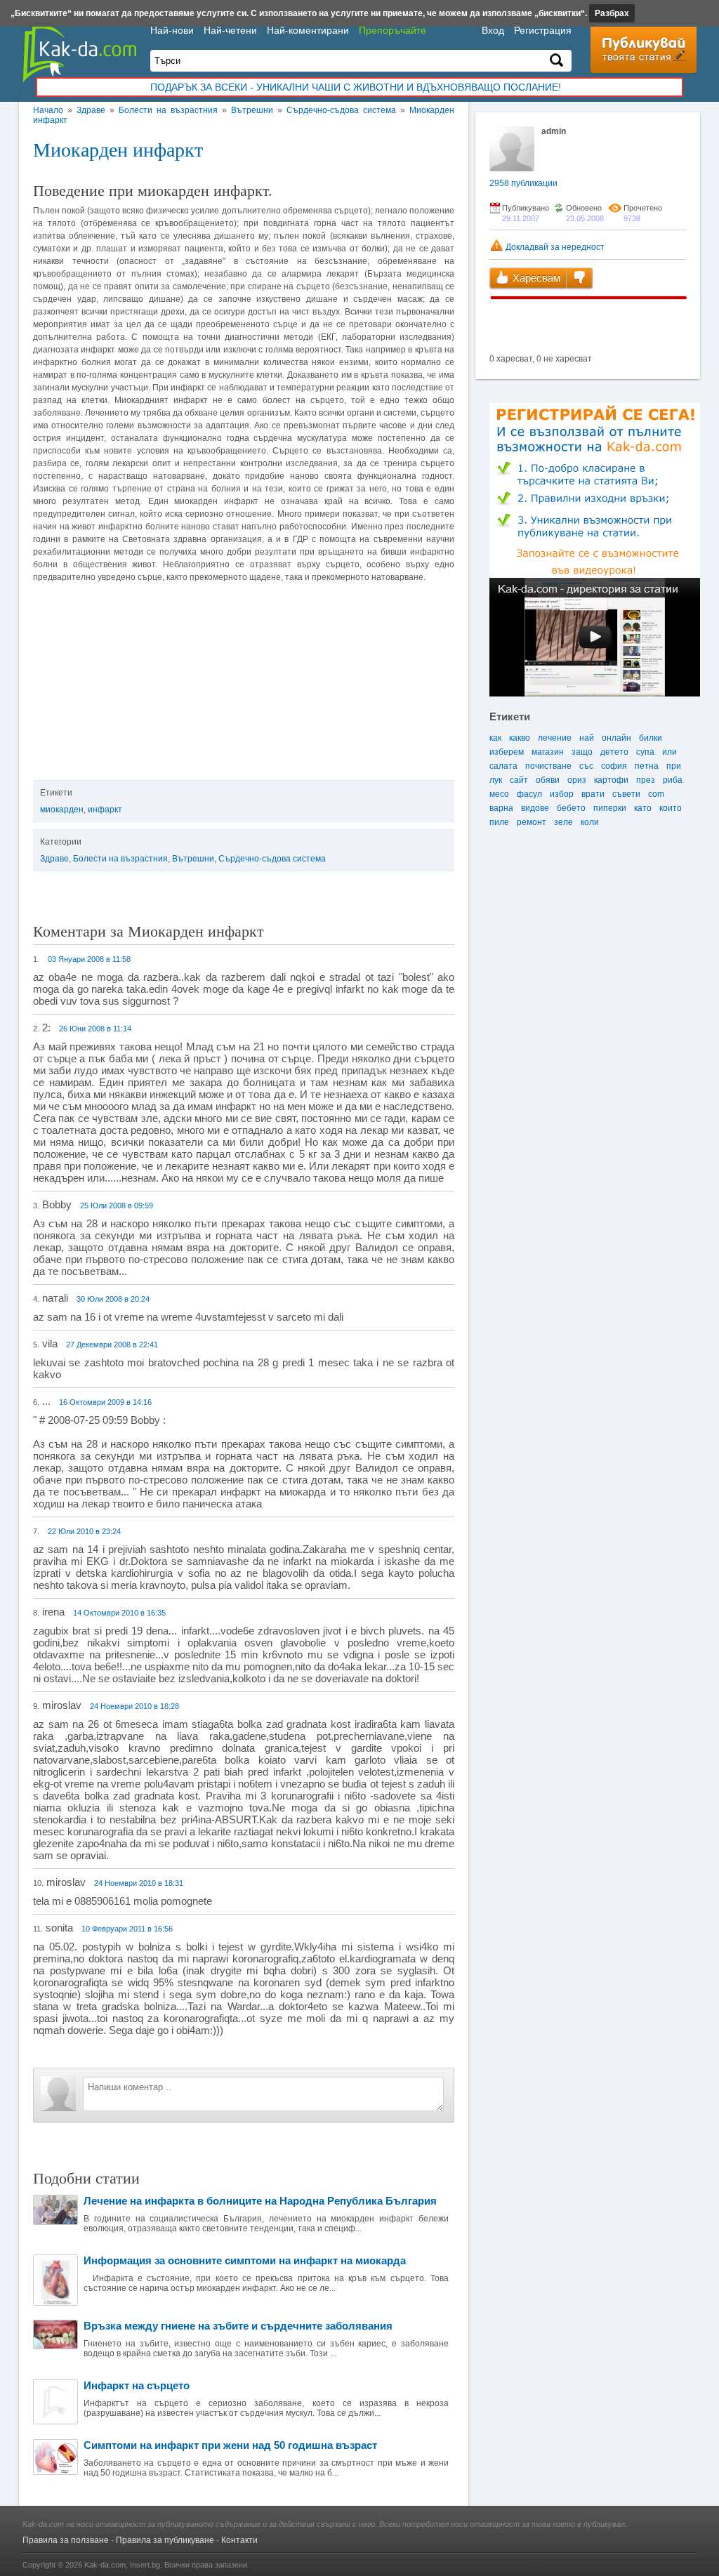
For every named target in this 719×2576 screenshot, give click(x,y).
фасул (529, 794)
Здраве (91, 110)
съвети (626, 794)
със (586, 766)
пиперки (610, 808)
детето (614, 752)
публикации (523, 183)
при (674, 766)
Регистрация (543, 30)
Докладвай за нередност (554, 247)
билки (651, 738)
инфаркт (105, 810)
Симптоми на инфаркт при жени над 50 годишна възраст (230, 2445)
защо (582, 752)
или (669, 752)
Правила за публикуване (165, 2540)
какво (520, 738)
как (495, 738)
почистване (548, 766)
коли (590, 822)
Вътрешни (252, 110)
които (671, 808)
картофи (611, 780)
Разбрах (612, 13)
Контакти (239, 2540)
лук (496, 780)
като (643, 808)
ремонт (532, 822)
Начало (48, 110)
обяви (548, 780)
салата (503, 766)
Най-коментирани (308, 30)
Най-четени (230, 30)
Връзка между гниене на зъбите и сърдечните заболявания (238, 2326)
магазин (548, 752)
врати (593, 794)
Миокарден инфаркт (118, 150)
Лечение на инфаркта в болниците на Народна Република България (260, 2201)
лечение (555, 738)
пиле (499, 822)
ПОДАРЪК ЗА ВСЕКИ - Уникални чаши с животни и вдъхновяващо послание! (356, 87)
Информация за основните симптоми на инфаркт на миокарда (245, 2260)
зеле (563, 822)
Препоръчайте (393, 30)
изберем (507, 752)
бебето (571, 808)
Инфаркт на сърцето (137, 2385)
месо (499, 794)
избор (562, 794)
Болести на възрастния (168, 110)
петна (647, 766)
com (656, 794)
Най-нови (172, 30)
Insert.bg (145, 2565)
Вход (493, 30)
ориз (577, 780)
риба (673, 780)
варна (501, 808)
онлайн (616, 738)
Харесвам (535, 278)
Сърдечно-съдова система (341, 110)
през (646, 780)
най (587, 738)
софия (614, 766)
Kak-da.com (105, 2565)
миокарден (62, 810)
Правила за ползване (66, 2540)
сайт (519, 780)
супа (645, 752)
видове (535, 808)
